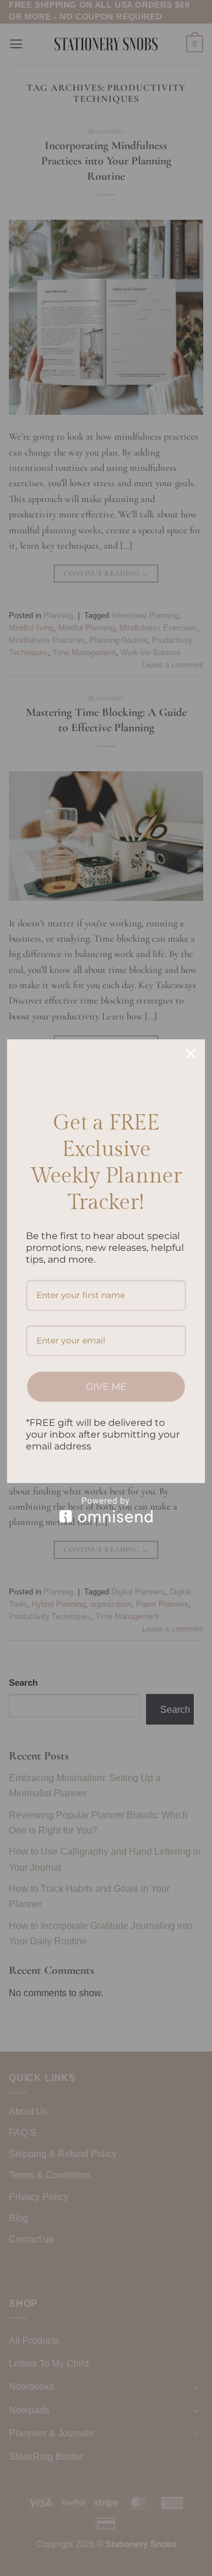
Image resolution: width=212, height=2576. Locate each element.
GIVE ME (106, 1387)
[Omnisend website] (106, 1510)
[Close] (191, 1053)
